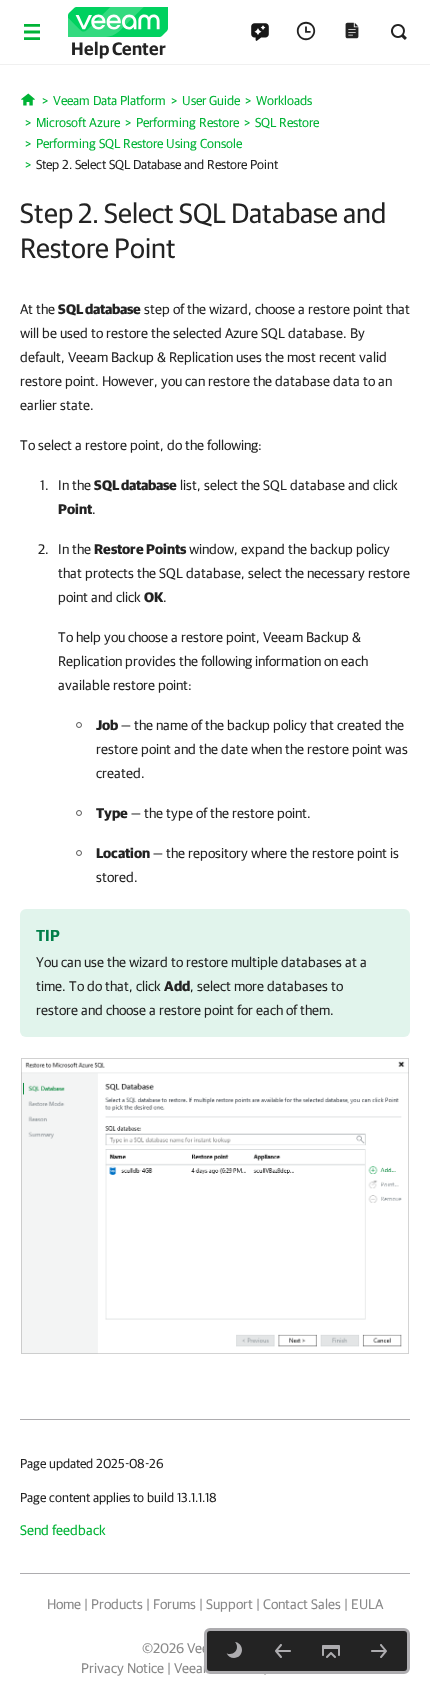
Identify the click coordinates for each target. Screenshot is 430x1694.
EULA (367, 1604)
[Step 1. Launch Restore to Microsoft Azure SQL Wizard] (283, 1651)
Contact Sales (302, 1604)
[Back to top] (331, 1651)
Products (117, 1604)
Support (229, 1604)
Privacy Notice (122, 1668)
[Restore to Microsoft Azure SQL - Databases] (215, 1205)
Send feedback (63, 1530)
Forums (174, 1604)
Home (64, 1604)
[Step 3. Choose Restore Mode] (379, 1651)
